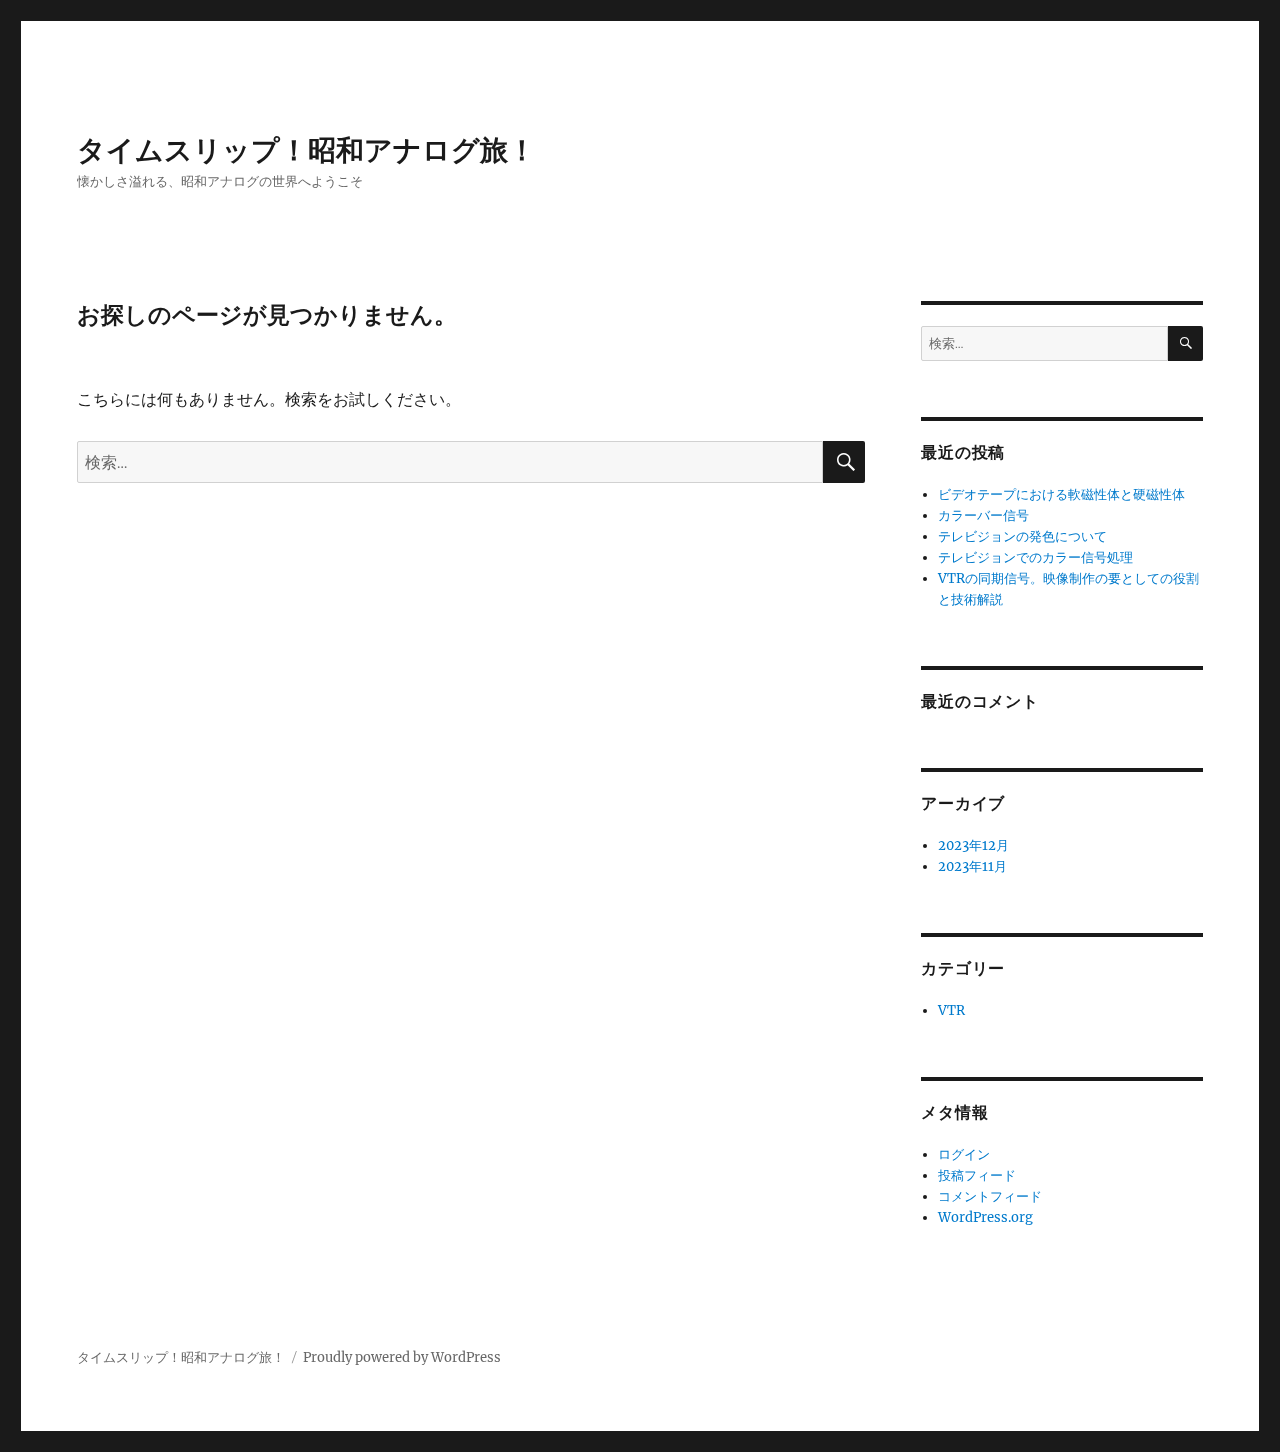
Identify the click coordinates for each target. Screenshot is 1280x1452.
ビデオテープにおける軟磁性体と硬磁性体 (1061, 494)
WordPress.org (985, 1217)
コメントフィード (990, 1196)
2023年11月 (972, 866)
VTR (951, 1010)
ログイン (964, 1154)
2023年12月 (973, 845)
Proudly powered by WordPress (402, 1357)
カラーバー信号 (983, 515)
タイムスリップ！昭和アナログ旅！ (306, 150)
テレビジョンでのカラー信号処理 (1035, 557)
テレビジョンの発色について (1022, 536)
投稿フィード (977, 1175)
